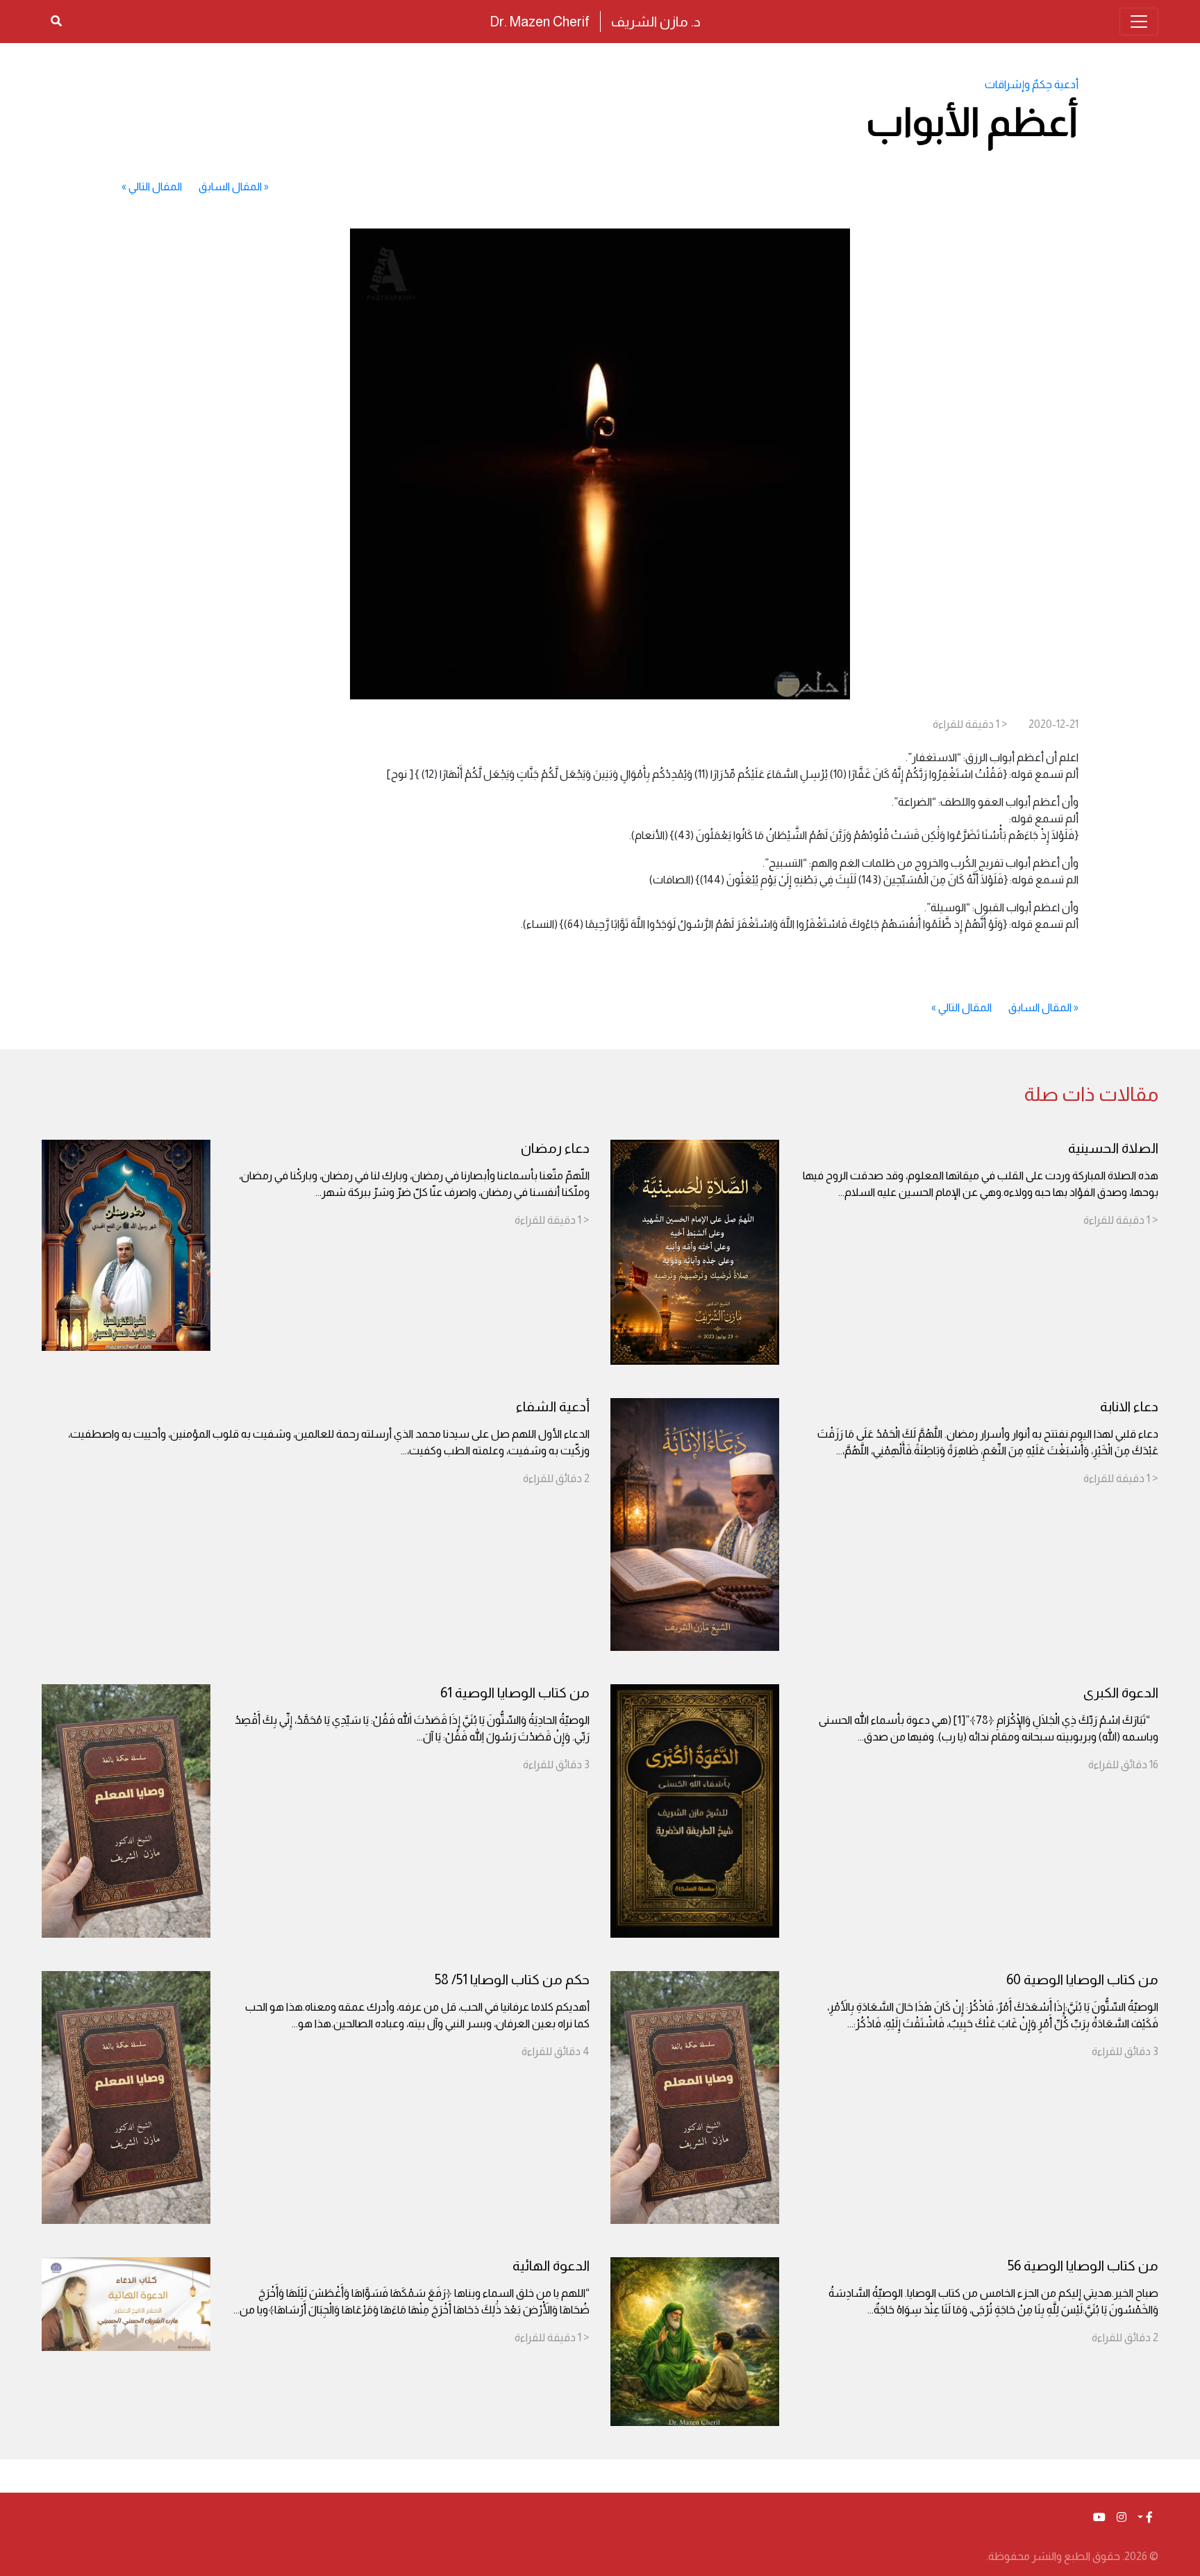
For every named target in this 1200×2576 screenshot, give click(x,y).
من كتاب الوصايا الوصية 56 (1083, 2266)
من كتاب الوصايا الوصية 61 (515, 1693)
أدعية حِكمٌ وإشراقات (1032, 84)
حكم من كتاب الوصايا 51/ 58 (512, 1979)
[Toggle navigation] (1139, 22)
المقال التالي (155, 186)
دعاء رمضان (555, 1148)
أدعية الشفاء (553, 1406)
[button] (1145, 2518)
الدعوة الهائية (551, 2266)
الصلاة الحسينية (1113, 1148)
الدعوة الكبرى (1121, 1693)
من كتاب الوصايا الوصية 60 (1082, 1979)
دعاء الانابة (1129, 1406)
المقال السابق (230, 186)
